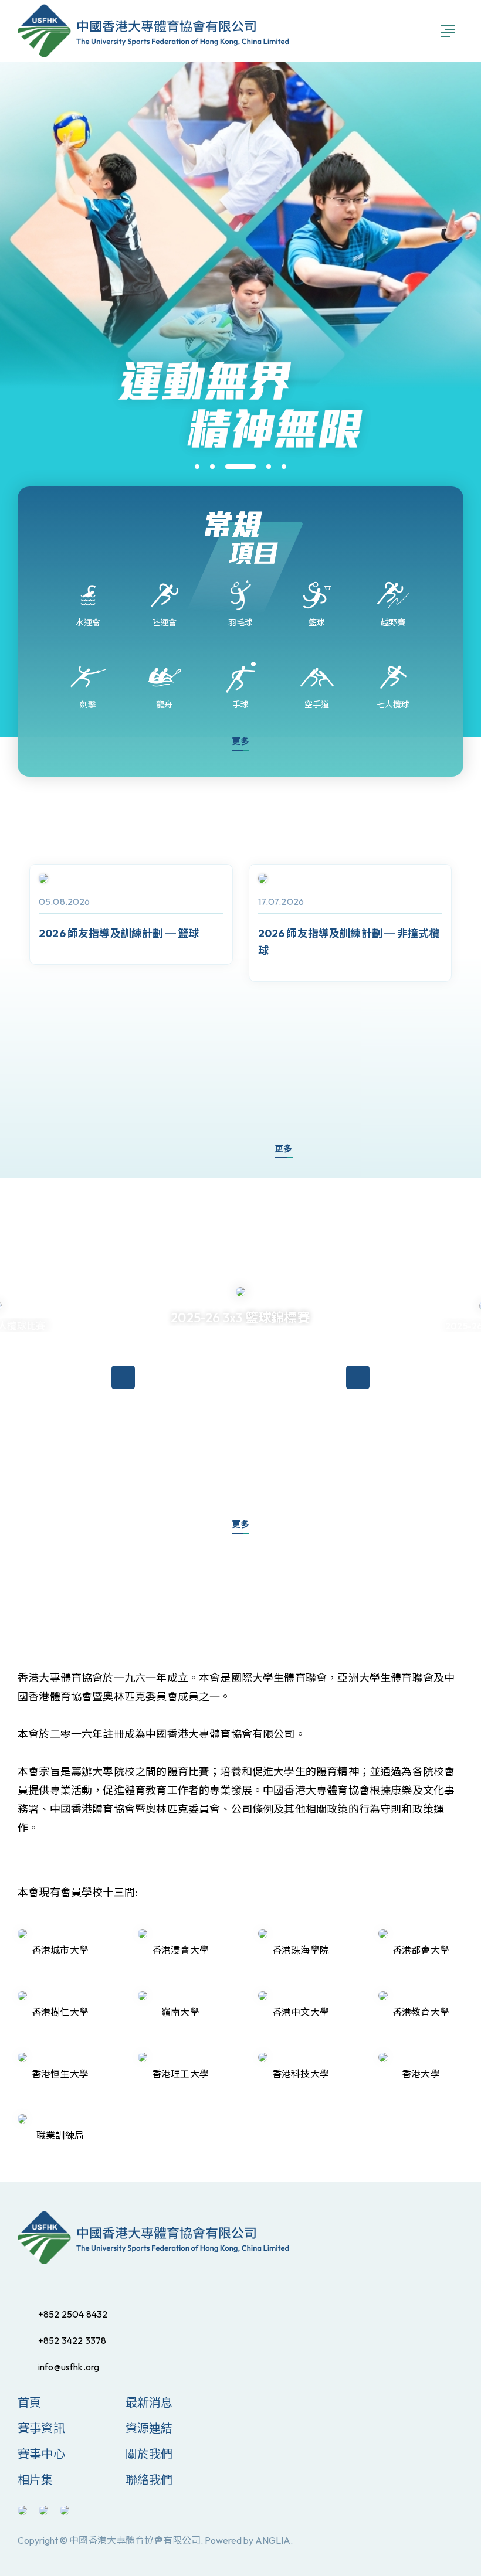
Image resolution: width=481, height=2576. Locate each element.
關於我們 (149, 2454)
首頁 (29, 2402)
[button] (197, 467)
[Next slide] (235, 1150)
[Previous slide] (200, 1150)
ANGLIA (273, 2540)
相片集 (35, 2480)
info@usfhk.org (69, 2367)
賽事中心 (41, 2454)
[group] (131, 914)
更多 (240, 741)
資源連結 (149, 2428)
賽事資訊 (41, 2428)
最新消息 (149, 2402)
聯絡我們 (149, 2480)
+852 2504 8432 (73, 2314)
